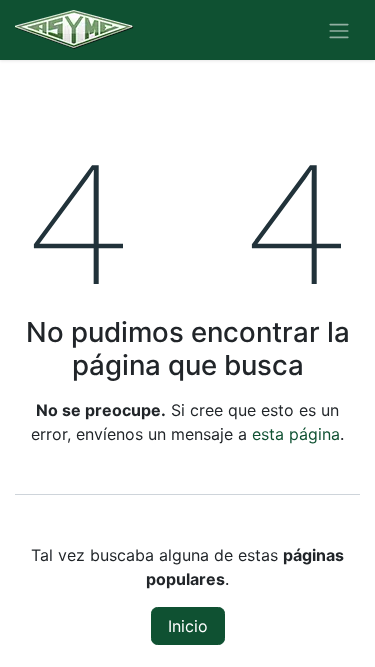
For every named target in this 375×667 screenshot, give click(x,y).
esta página (296, 434)
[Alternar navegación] (339, 30)
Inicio (188, 626)
